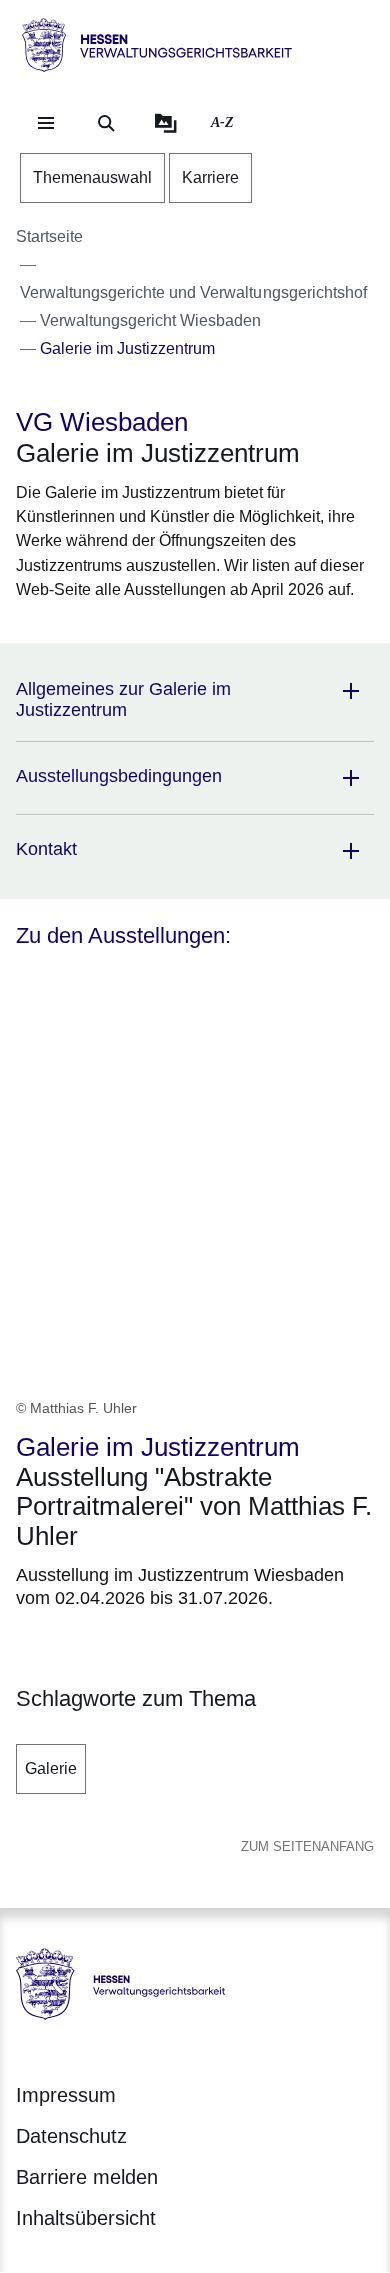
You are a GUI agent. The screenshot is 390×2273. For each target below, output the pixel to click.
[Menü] (46, 123)
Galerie (51, 1768)
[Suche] (106, 123)
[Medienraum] (166, 123)
